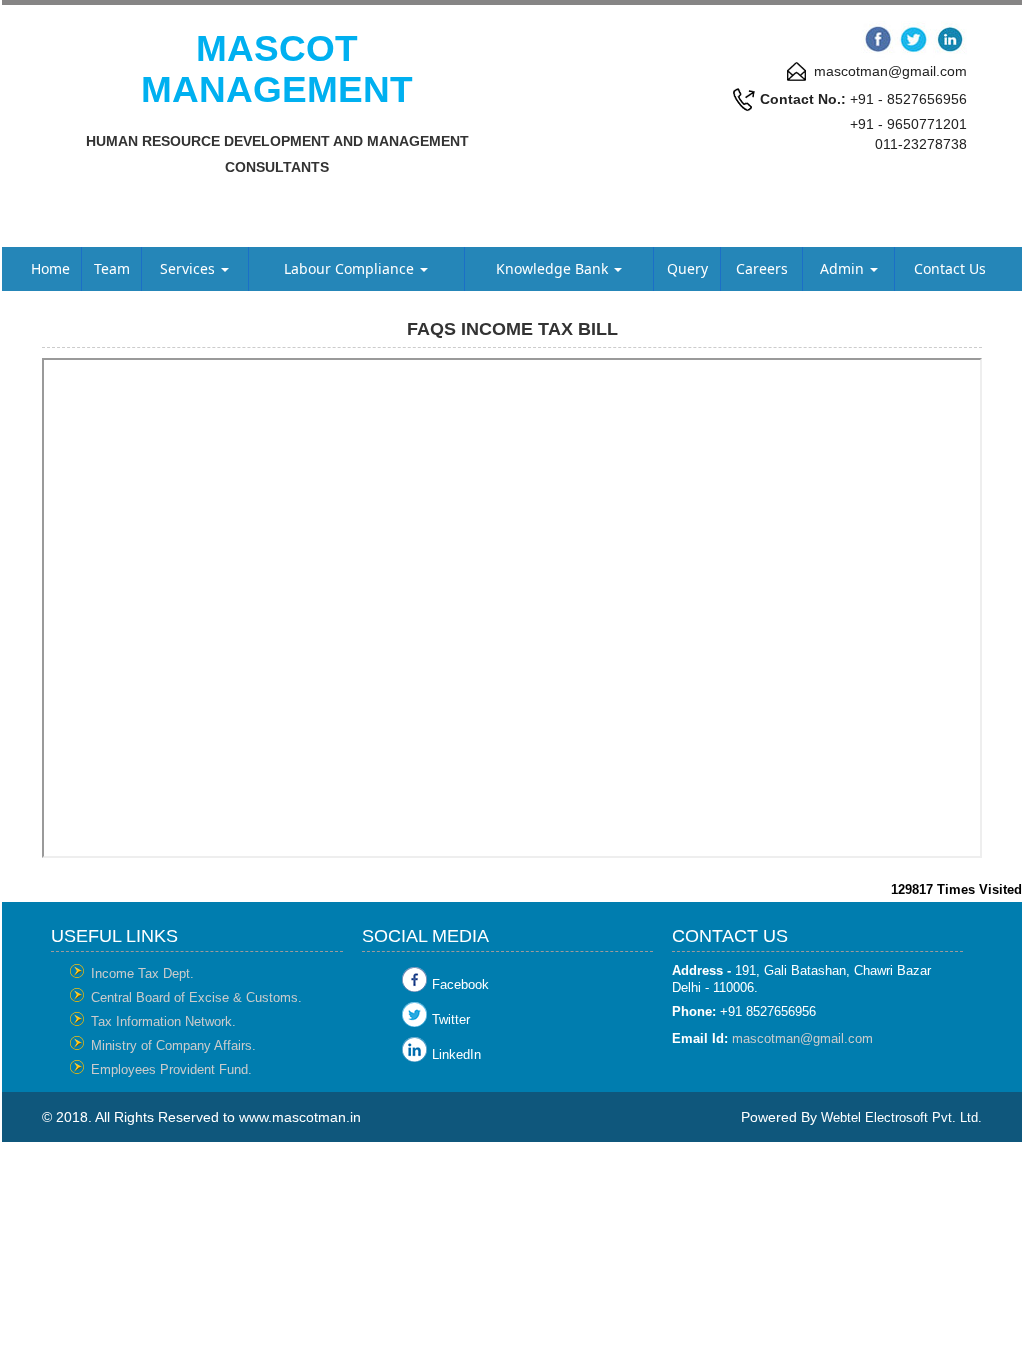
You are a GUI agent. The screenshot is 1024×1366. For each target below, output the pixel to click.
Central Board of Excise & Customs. (196, 997)
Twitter (451, 1019)
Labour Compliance (351, 268)
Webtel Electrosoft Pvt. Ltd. (901, 1117)
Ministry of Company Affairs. (173, 1045)
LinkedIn (456, 1054)
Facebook (460, 984)
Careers (762, 268)
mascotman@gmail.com (802, 1038)
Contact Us (950, 268)
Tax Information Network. (163, 1021)
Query (687, 268)
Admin (844, 268)
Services (189, 268)
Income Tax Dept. (142, 973)
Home (50, 268)
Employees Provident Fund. (171, 1069)
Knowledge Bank (554, 268)
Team (112, 268)
